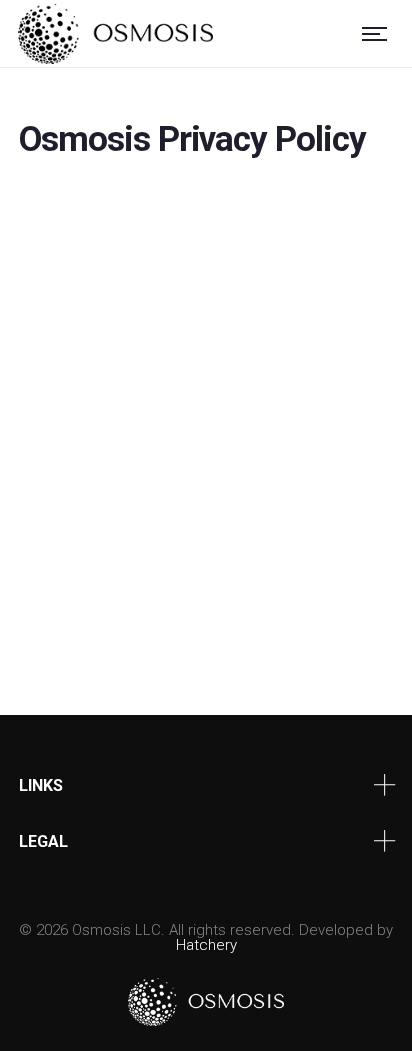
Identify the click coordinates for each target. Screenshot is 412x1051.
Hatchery (206, 945)
